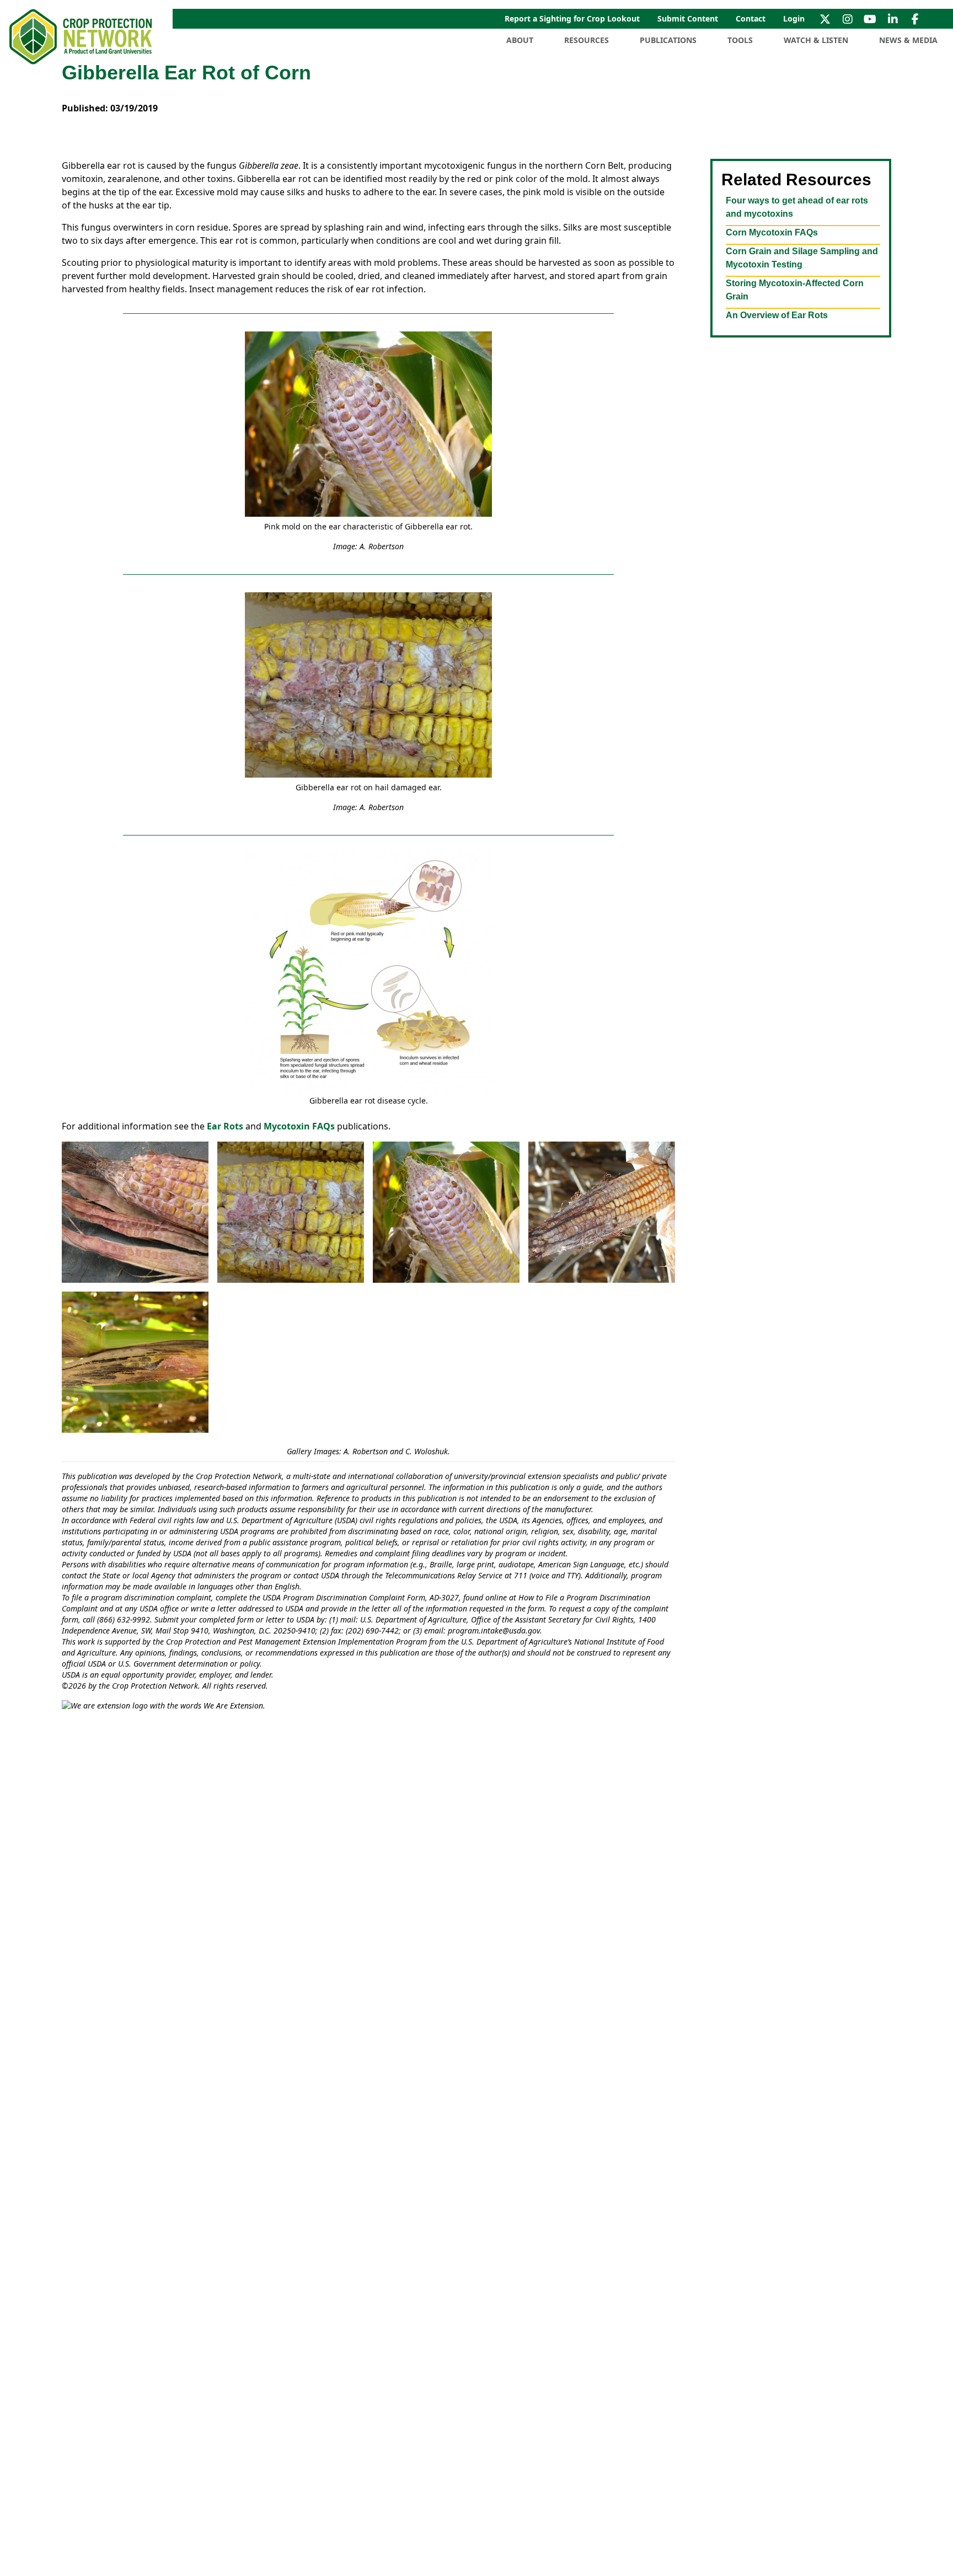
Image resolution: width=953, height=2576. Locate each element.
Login (794, 18)
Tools (740, 40)
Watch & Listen (816, 40)
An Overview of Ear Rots (777, 315)
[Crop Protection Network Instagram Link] (847, 19)
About (520, 40)
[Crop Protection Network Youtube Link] (870, 19)
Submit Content (688, 18)
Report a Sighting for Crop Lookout (572, 18)
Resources (587, 40)
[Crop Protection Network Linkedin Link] (893, 19)
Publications (668, 40)
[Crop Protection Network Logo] (82, 37)
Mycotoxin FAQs (300, 1126)
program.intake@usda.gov (494, 1630)
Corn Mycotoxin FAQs (772, 232)
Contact (751, 18)
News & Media (908, 40)
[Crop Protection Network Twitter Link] (825, 19)
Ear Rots (225, 1126)
